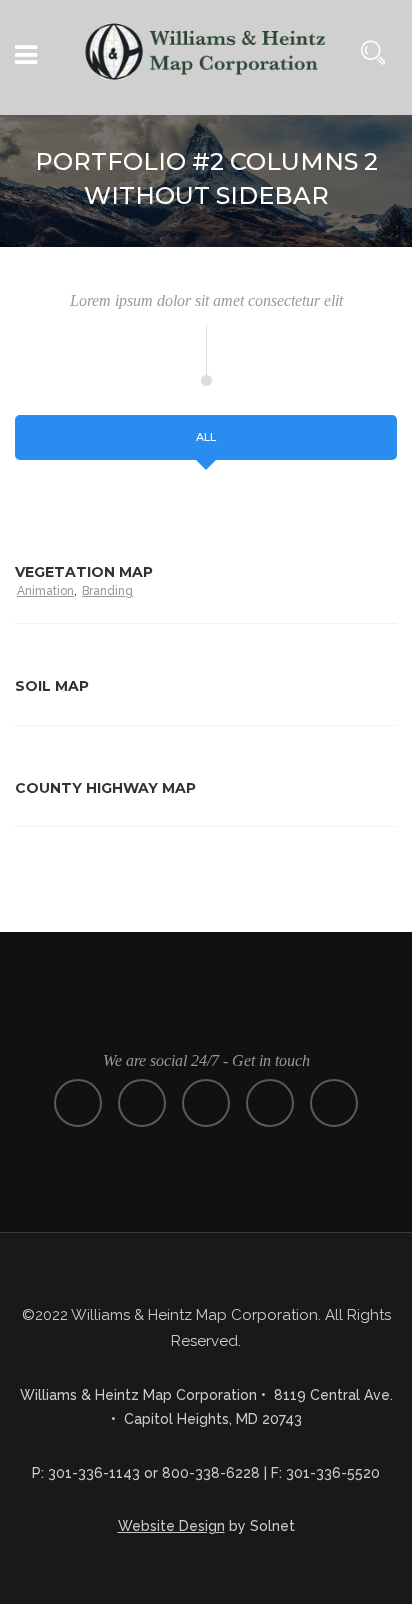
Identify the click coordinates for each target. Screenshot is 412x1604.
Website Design (171, 1526)
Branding (107, 591)
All (206, 437)
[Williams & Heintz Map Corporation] (206, 60)
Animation (45, 591)
